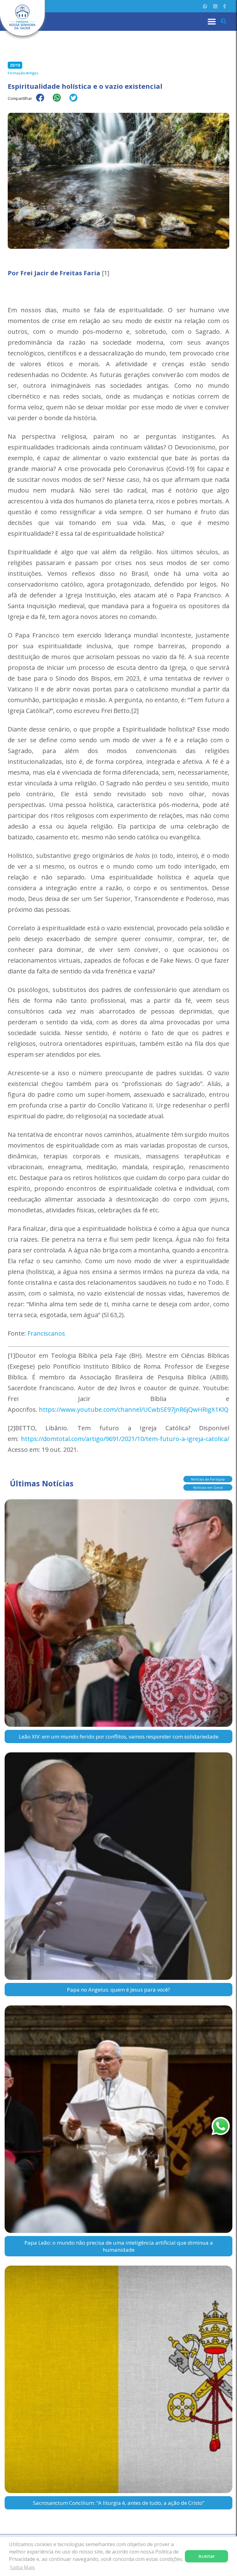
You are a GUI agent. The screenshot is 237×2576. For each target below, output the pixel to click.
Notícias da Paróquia (208, 1479)
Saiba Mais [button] (22, 2567)
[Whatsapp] (205, 6)
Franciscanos (46, 1333)
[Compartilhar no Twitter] (77, 102)
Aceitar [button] (207, 2556)
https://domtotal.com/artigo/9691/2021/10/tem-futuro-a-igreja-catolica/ (125, 1439)
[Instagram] (215, 6)
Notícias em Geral (208, 1487)
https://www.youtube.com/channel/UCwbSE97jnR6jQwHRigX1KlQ (134, 1409)
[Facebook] (225, 6)
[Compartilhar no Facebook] (43, 102)
